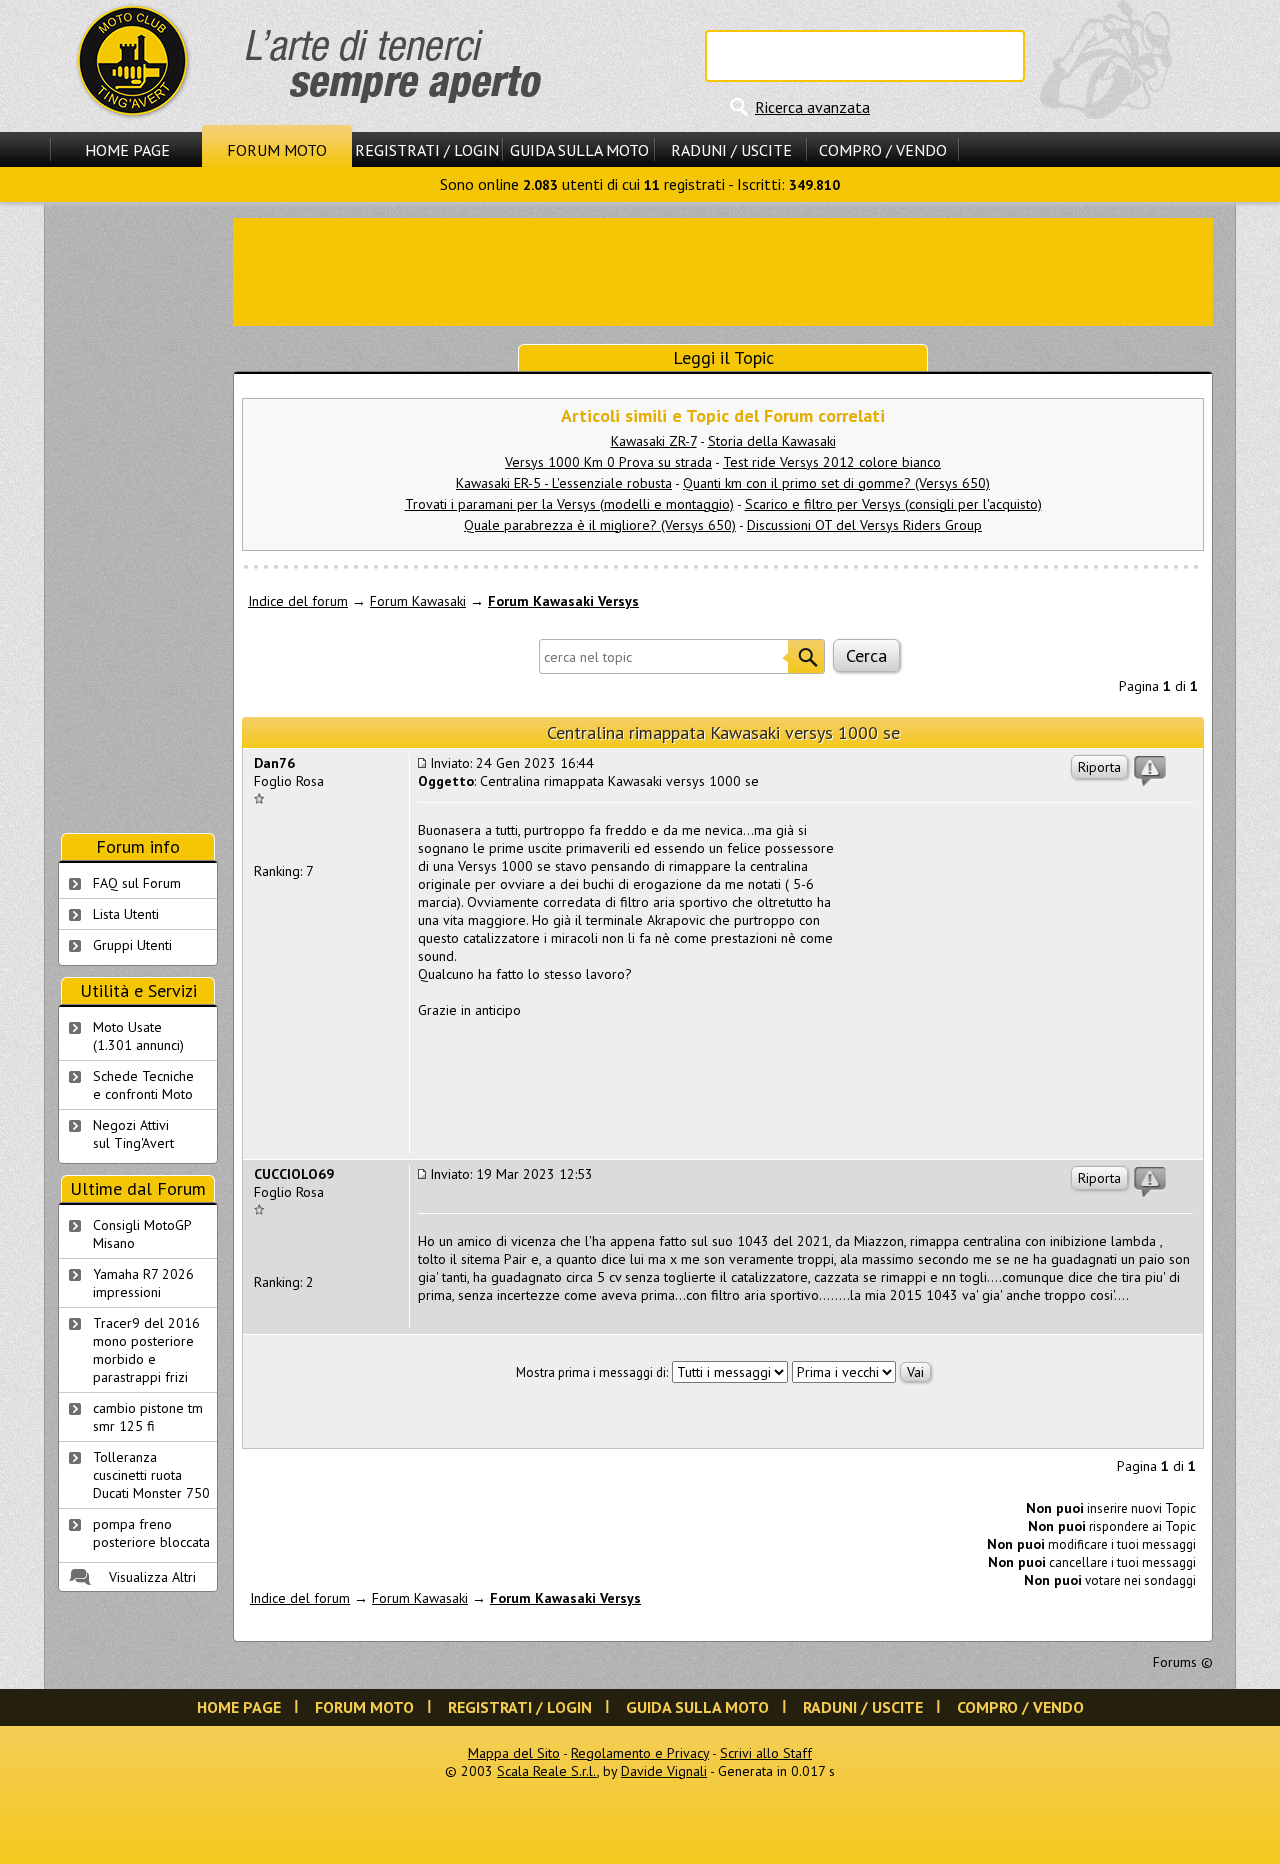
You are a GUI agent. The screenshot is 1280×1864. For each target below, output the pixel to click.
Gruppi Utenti (132, 945)
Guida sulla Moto (579, 150)
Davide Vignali (664, 1771)
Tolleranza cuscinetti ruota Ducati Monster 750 (151, 1475)
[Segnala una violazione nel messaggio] (1150, 771)
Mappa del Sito (514, 1753)
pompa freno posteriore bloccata (151, 1533)
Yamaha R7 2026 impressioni (143, 1283)
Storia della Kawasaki (772, 441)
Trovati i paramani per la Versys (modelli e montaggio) (569, 504)
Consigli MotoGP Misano (142, 1234)
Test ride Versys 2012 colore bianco (832, 462)
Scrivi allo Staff (766, 1753)
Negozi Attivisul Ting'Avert (133, 1134)
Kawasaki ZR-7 (654, 441)
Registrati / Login (427, 150)
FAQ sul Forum (137, 883)
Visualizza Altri (152, 1577)
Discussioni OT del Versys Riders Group (864, 525)
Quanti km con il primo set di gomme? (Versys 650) (836, 483)
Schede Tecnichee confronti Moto (143, 1085)
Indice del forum (298, 601)
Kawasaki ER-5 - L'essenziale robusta (564, 483)
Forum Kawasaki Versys (563, 601)
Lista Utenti (126, 914)
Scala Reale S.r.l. (547, 1771)
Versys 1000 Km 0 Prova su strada (608, 462)
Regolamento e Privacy (640, 1753)
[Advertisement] (723, 270)
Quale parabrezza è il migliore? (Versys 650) (600, 525)
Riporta (1099, 767)
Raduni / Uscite (731, 150)
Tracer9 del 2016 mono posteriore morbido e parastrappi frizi (146, 1350)
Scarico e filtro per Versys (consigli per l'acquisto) (893, 504)
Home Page (127, 150)
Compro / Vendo (883, 150)
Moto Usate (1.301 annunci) (138, 1036)
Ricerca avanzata (812, 107)
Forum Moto (277, 150)
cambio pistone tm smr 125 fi (148, 1417)
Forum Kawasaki (418, 601)
